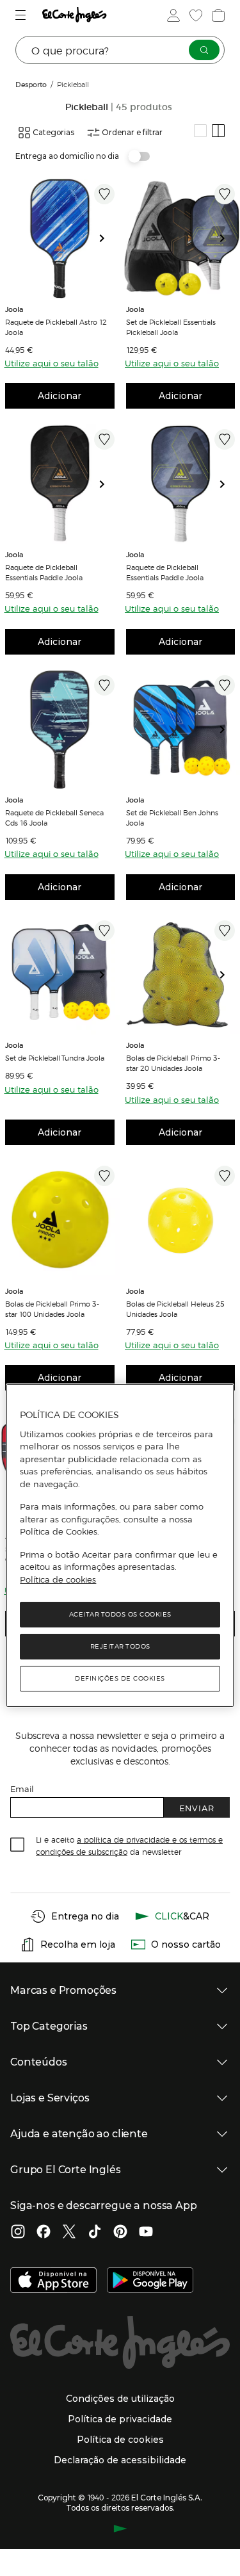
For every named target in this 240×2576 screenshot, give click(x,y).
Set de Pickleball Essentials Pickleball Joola (171, 327)
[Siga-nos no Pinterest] (120, 2233)
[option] (60, 239)
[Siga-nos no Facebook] (44, 2233)
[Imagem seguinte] (107, 239)
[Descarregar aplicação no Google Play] (150, 2281)
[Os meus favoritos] (195, 15)
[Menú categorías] (22, 15)
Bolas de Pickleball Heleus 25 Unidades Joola (175, 1308)
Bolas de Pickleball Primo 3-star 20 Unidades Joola (173, 1063)
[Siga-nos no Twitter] (69, 2233)
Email (22, 1789)
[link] (60, 239)
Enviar (197, 1808)
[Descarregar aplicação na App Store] (53, 2281)
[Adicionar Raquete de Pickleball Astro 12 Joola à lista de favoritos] (104, 194)
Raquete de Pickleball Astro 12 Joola (56, 327)
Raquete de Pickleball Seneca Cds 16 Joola (54, 817)
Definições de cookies (120, 1678)
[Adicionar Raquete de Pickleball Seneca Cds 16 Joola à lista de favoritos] (104, 685)
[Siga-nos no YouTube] (146, 2233)
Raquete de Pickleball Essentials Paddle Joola (44, 572)
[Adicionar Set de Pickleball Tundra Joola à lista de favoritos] (104, 931)
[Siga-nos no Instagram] (18, 2233)
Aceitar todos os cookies (120, 1614)
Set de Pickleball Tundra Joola (55, 1057)
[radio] (200, 131)
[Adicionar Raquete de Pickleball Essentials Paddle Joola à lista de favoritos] (104, 439)
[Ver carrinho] (217, 15)
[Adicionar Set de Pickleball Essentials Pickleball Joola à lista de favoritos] (225, 194)
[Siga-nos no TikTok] (95, 2233)
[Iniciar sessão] (172, 15)
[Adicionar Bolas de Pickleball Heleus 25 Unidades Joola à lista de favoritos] (225, 1176)
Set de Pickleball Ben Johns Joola (172, 817)
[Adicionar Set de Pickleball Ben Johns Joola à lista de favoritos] (225, 685)
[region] (120, 1545)
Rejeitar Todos (120, 1646)
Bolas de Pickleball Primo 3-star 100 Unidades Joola (52, 1308)
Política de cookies (58, 1579)
